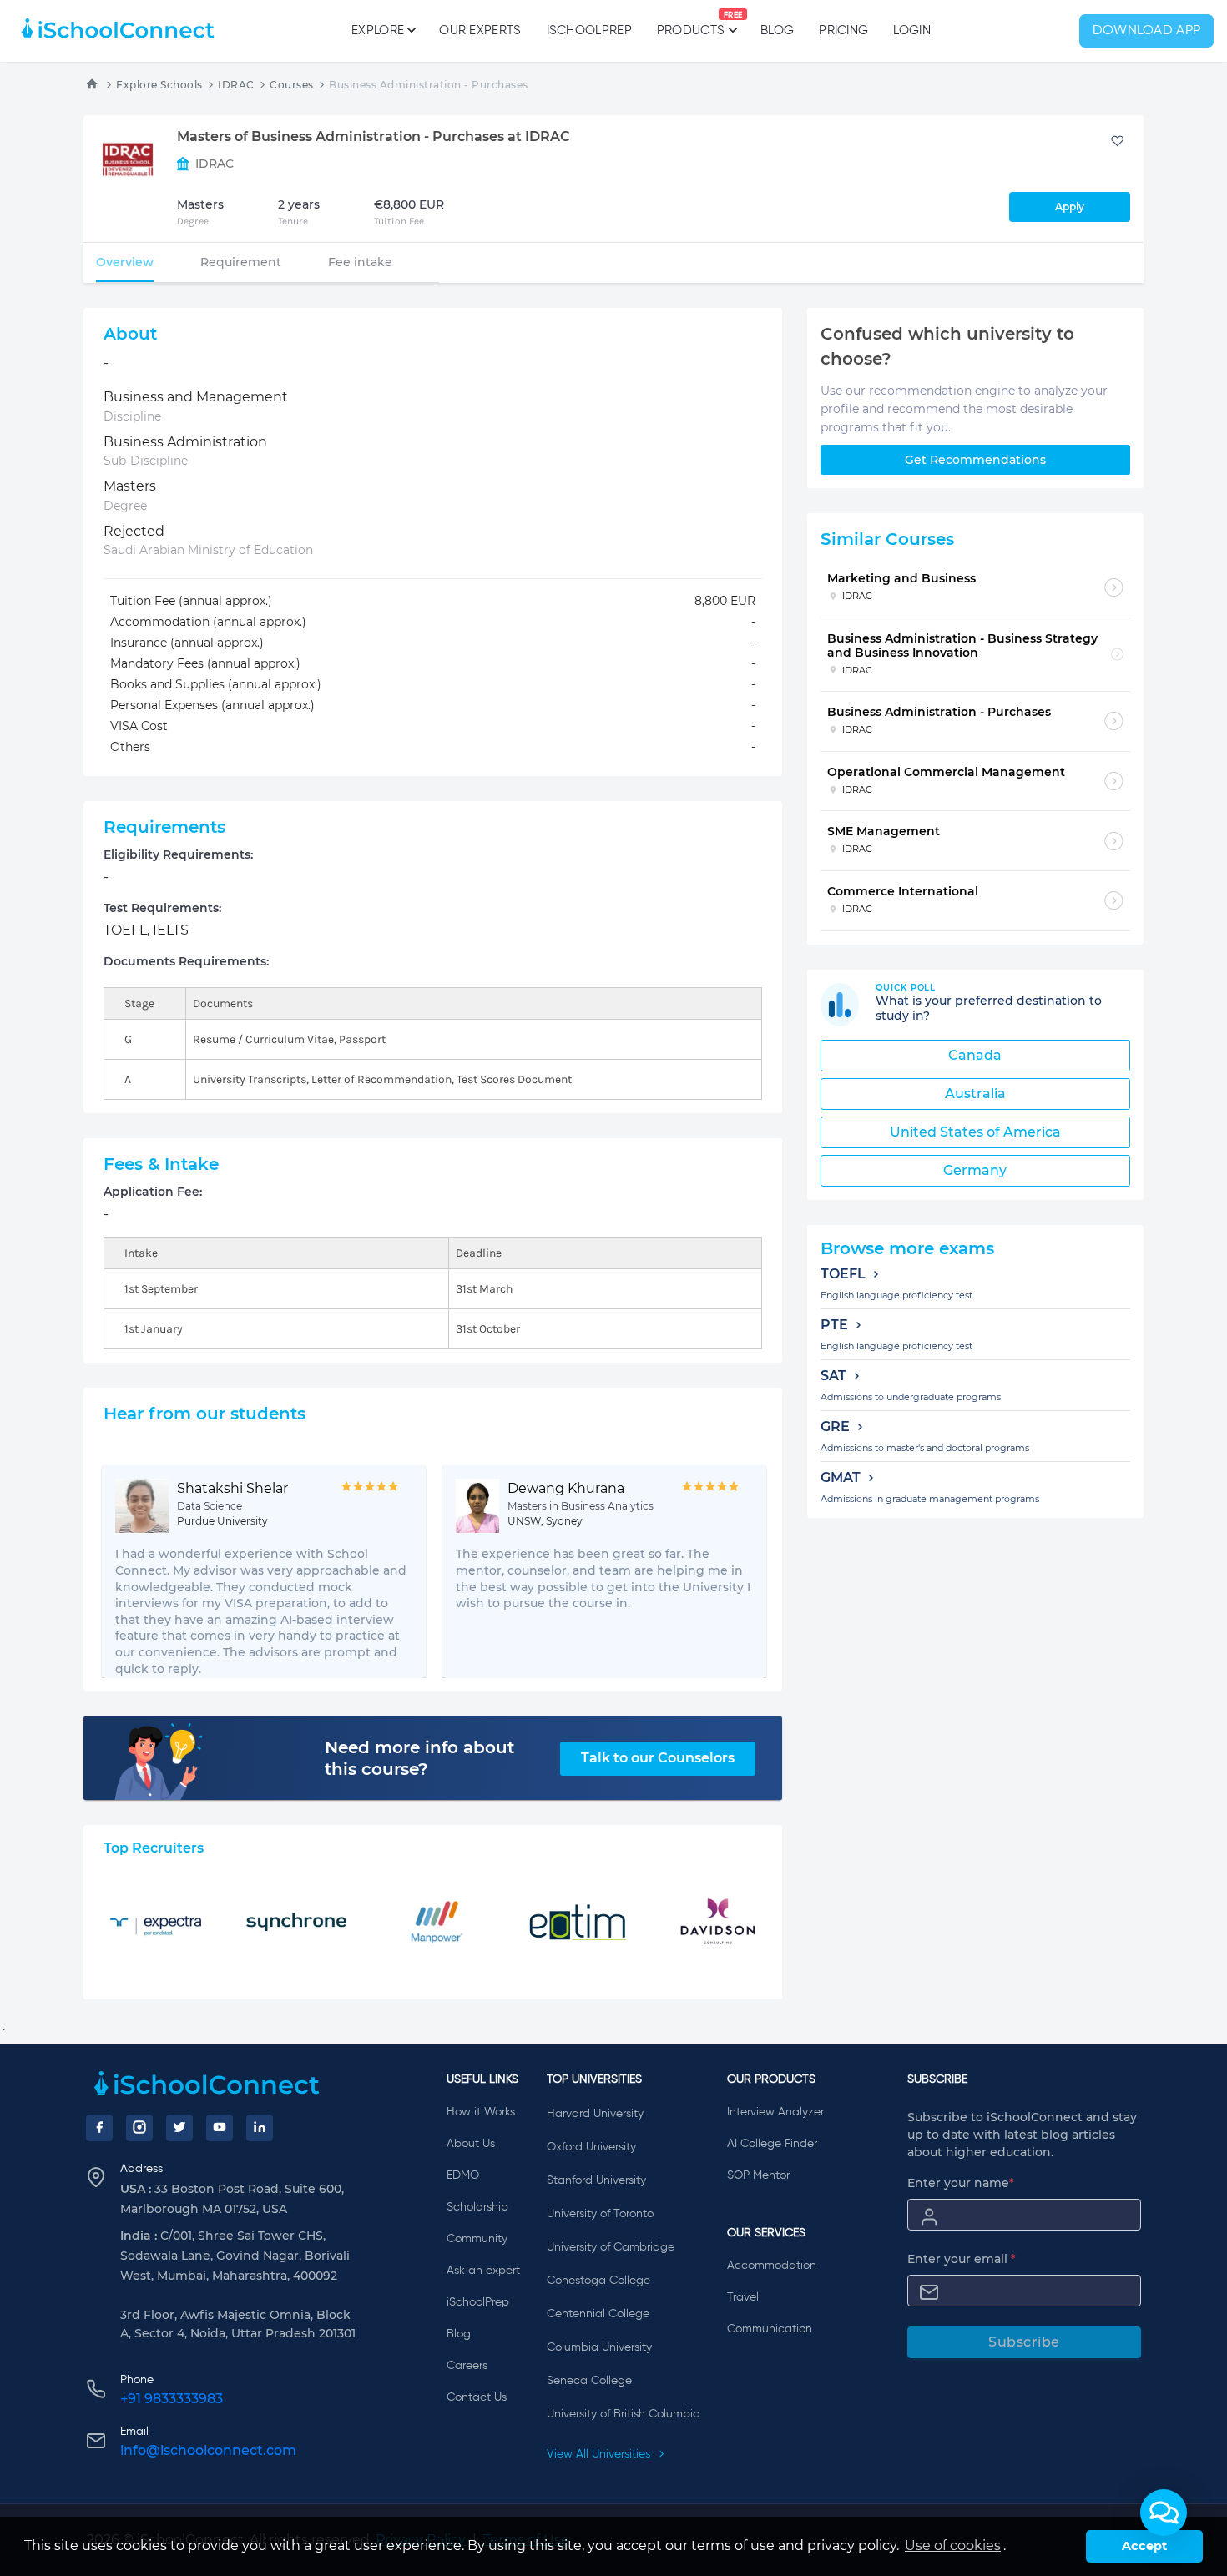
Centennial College (598, 2314)
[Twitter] (179, 2128)
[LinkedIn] (260, 2128)
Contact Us (477, 2397)
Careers (467, 2366)
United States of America (975, 1132)
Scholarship (477, 2207)
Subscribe (1024, 2342)
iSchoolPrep (589, 30)
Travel (743, 2297)
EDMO (463, 2175)
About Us (471, 2144)
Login (912, 30)
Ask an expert (483, 2271)
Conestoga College (598, 2281)
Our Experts (480, 30)
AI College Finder (772, 2144)
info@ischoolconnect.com (208, 2450)
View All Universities (600, 2454)
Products (691, 24)
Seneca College (589, 2381)
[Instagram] (139, 2128)
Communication (770, 2329)
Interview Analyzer (775, 2112)
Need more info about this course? (419, 1758)
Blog (777, 30)
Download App (1147, 31)
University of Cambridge (611, 2247)
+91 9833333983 (172, 2399)
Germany (975, 1170)
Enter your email (962, 2259)
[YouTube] (220, 2128)
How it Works (481, 2112)
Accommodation (772, 2266)
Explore (378, 30)
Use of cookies (953, 2546)
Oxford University (591, 2147)
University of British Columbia (624, 2414)
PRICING (843, 30)
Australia (975, 1094)
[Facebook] (99, 2128)
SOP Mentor (758, 2175)
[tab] (125, 262)
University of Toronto (600, 2214)
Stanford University (596, 2180)
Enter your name (961, 2183)
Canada (975, 1055)
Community (477, 2239)
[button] (1164, 2513)
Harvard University (595, 2114)
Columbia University (599, 2347)
